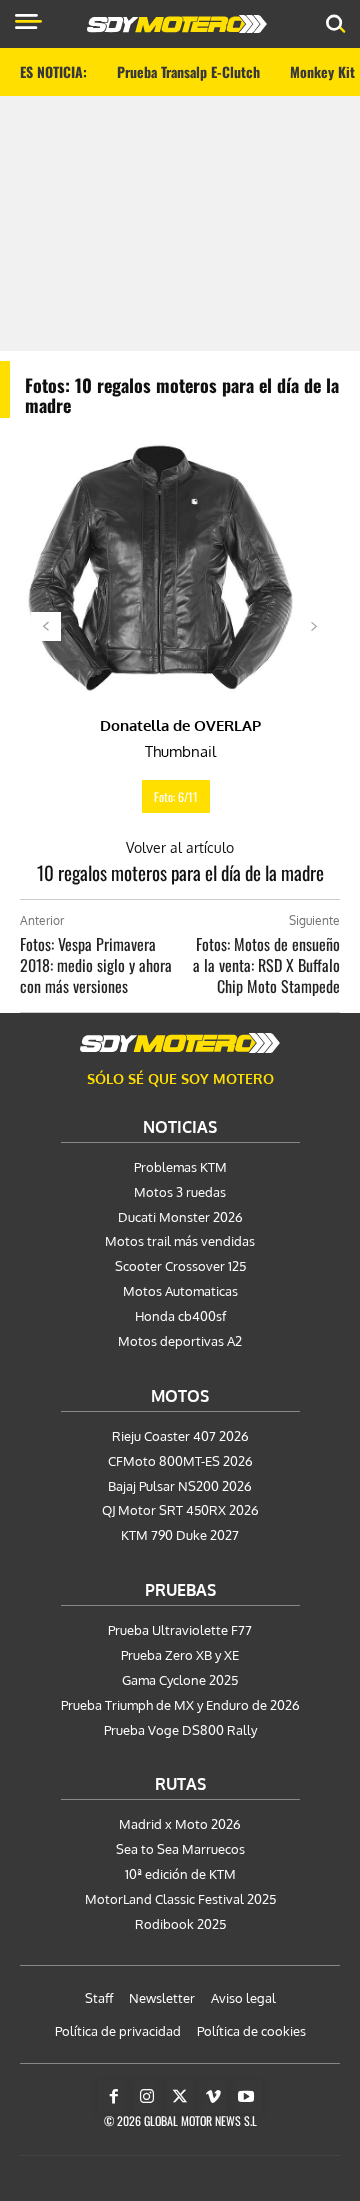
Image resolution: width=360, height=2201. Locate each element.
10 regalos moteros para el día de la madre (180, 872)
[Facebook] (114, 2097)
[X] (180, 2097)
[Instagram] (147, 2097)
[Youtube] (246, 2097)
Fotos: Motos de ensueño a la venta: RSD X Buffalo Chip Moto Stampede (266, 965)
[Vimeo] (213, 2097)
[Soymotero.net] (180, 1043)
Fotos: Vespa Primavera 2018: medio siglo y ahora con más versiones (96, 965)
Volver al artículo (180, 847)
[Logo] (177, 24)
